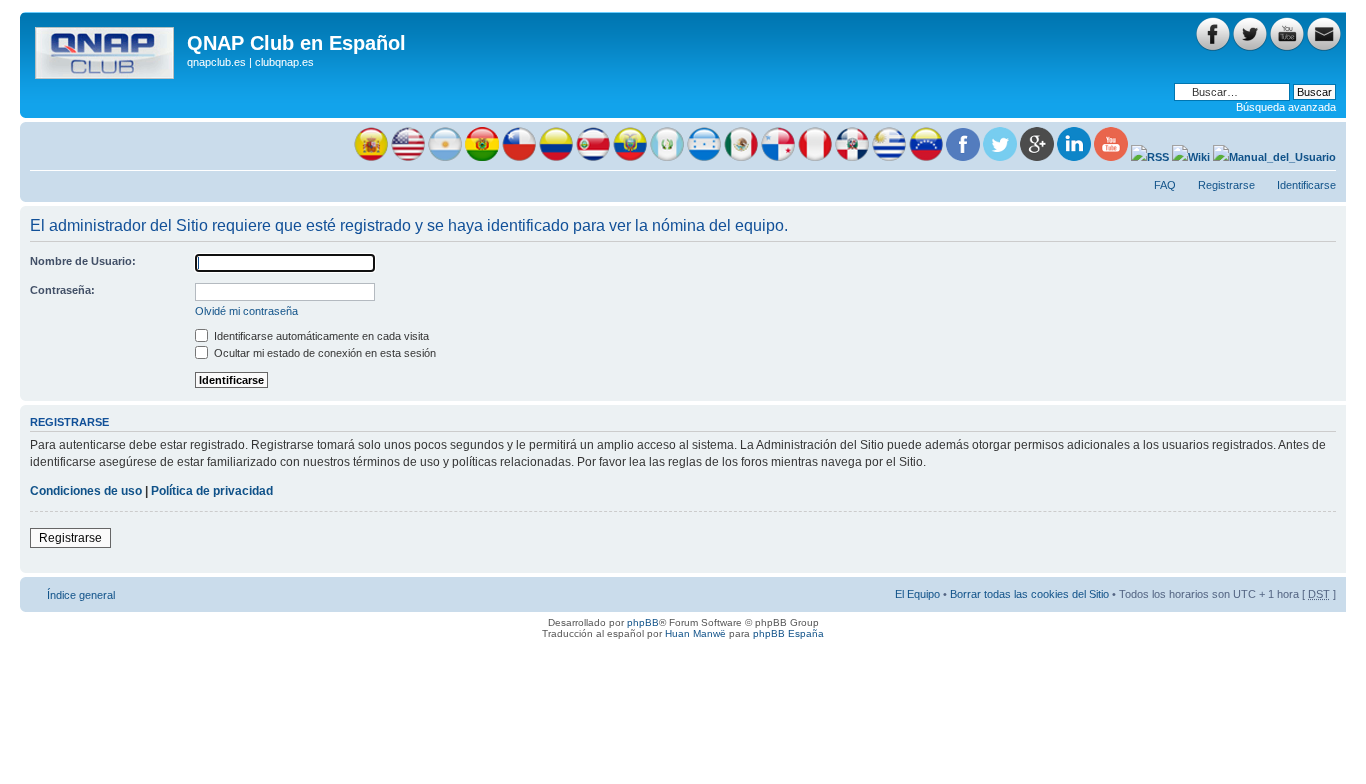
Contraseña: (62, 290)
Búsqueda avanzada (1286, 107)
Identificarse (1306, 185)
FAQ (1165, 185)
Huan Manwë (695, 633)
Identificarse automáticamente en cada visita (320, 336)
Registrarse (1226, 185)
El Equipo (917, 594)
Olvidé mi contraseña (246, 311)
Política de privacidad (212, 491)
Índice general (81, 595)
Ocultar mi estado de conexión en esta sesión (323, 353)
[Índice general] (106, 49)
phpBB (643, 622)
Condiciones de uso (86, 491)
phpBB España (788, 633)
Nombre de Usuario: (83, 261)
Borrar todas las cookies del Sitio (1029, 594)
